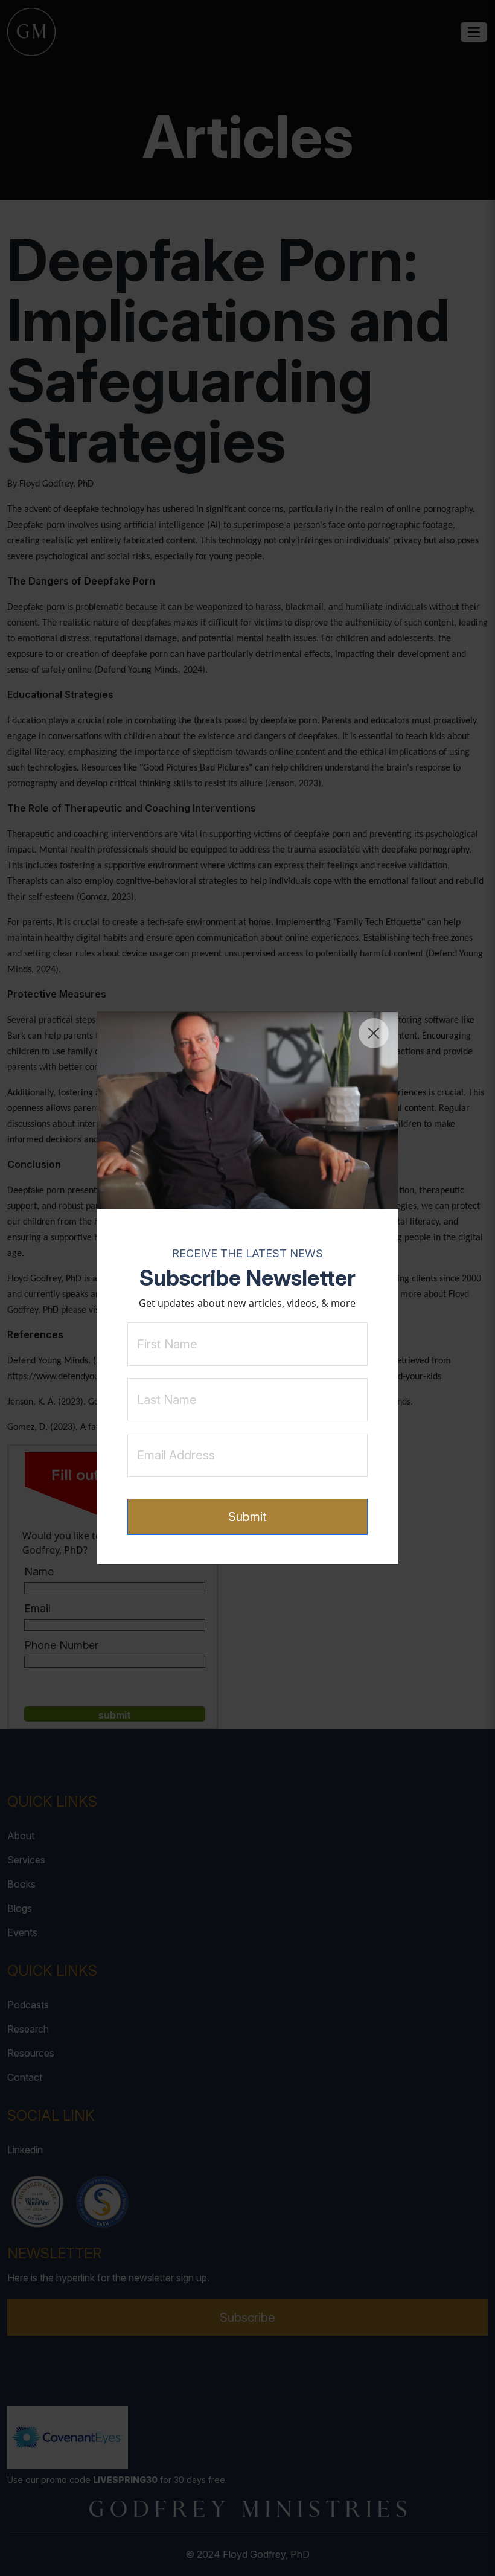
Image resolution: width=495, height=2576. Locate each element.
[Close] (374, 1033)
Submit (247, 1517)
